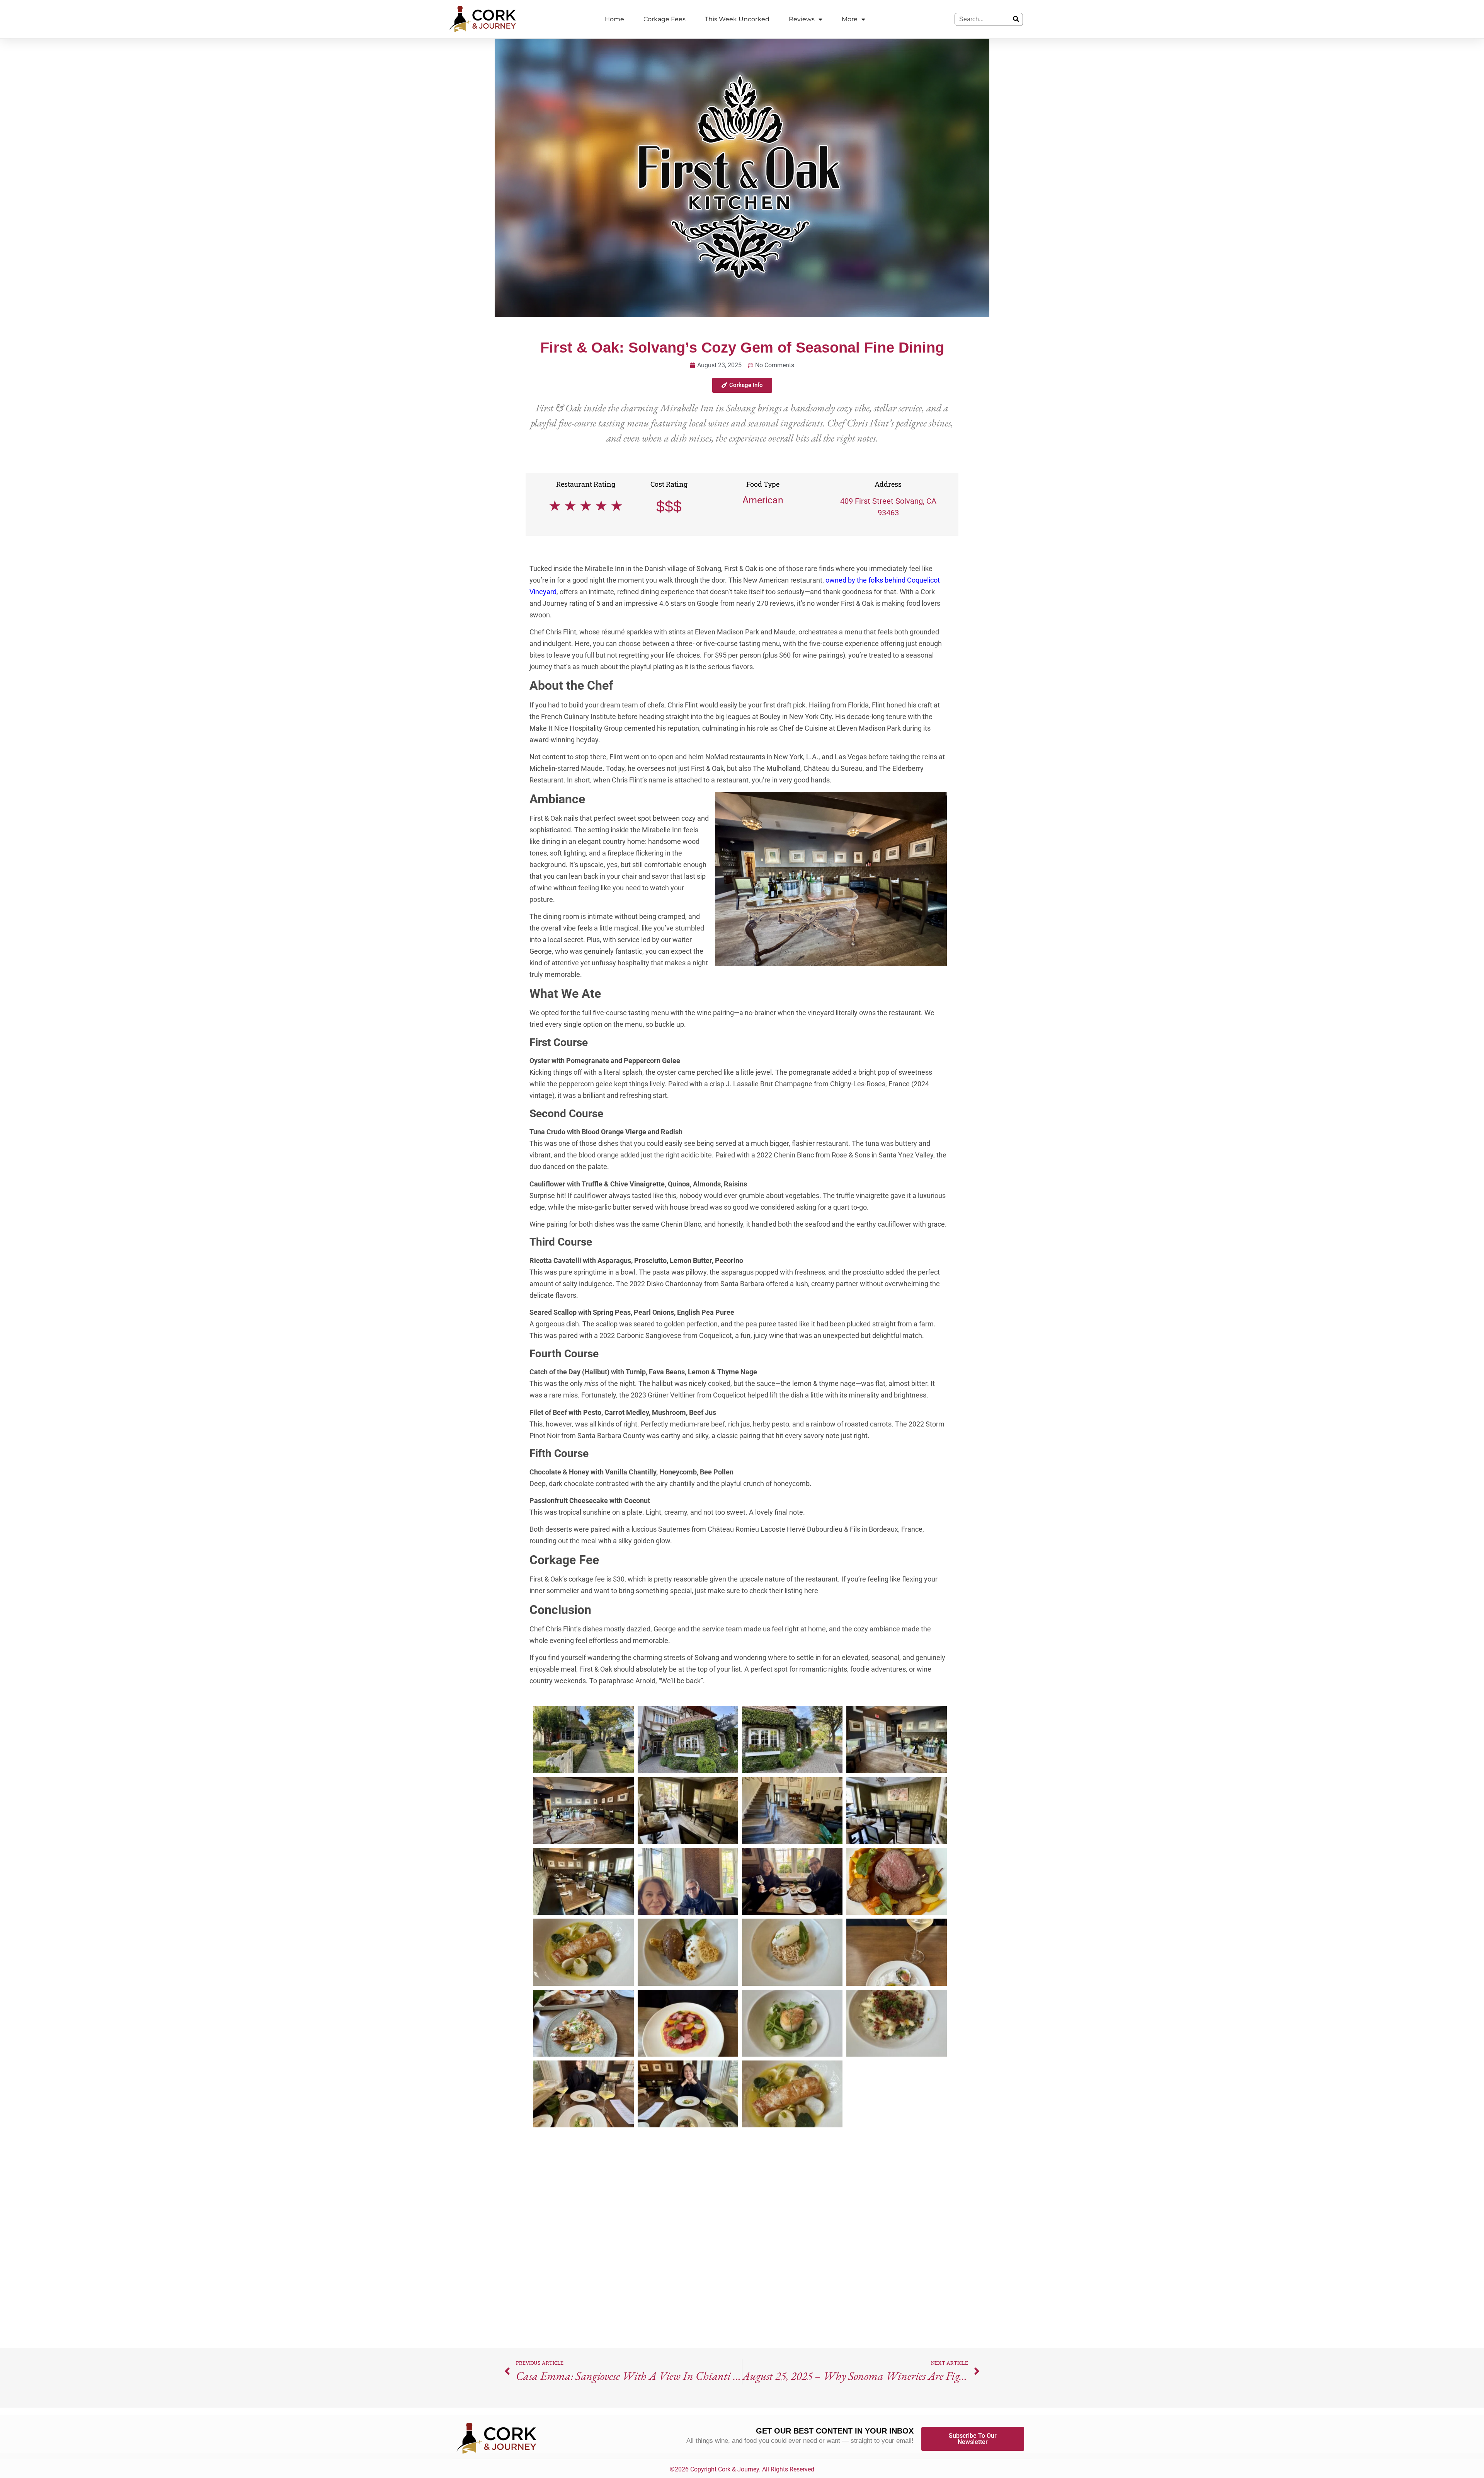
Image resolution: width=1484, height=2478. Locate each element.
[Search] (1016, 19)
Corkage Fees (665, 19)
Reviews (802, 19)
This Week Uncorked (737, 19)
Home (614, 19)
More (850, 19)
